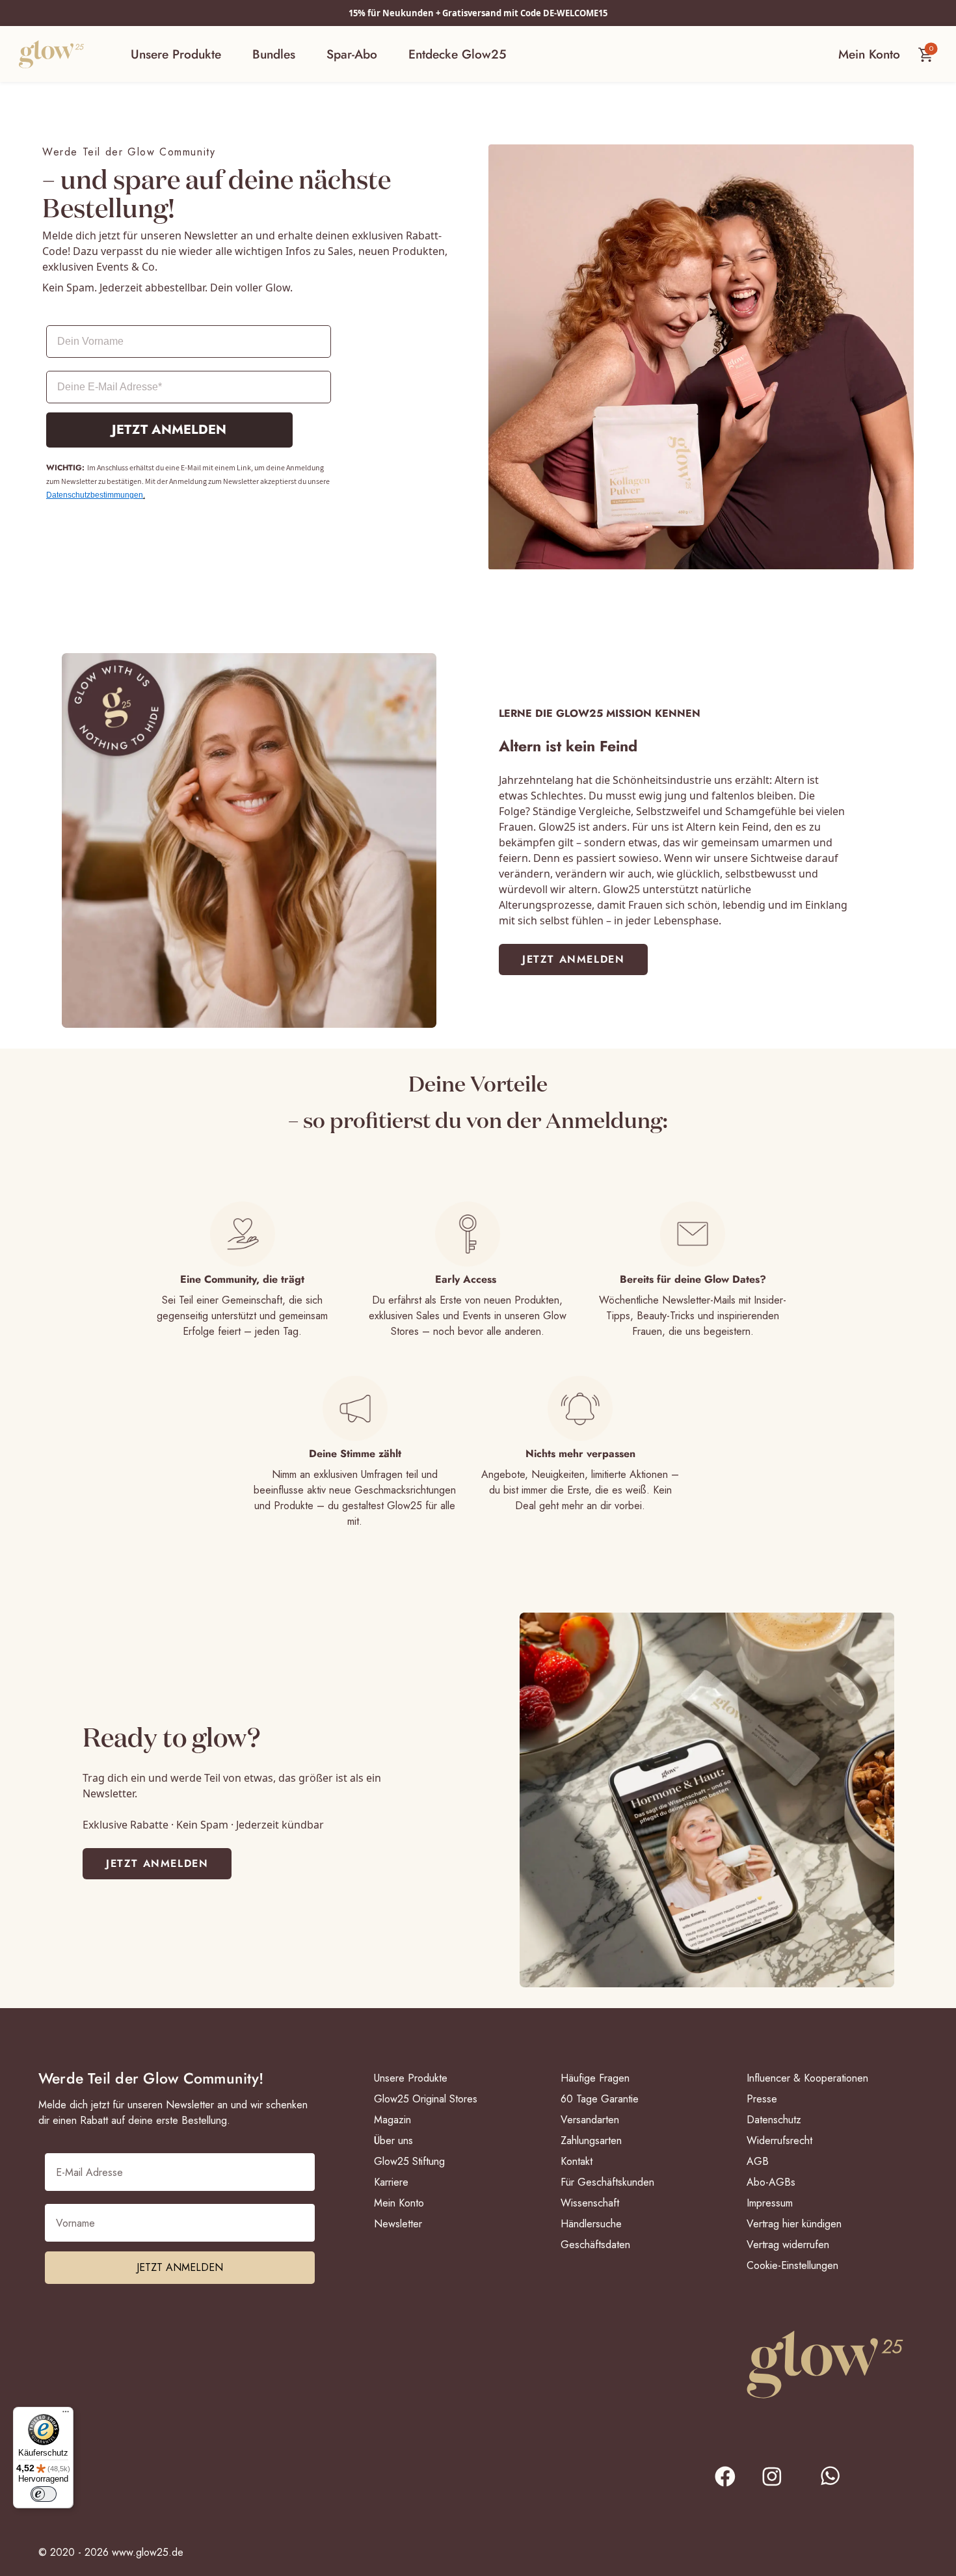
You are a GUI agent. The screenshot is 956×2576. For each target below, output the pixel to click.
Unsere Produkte (176, 54)
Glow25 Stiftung (409, 2161)
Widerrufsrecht (779, 2140)
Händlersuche (591, 2224)
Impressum (770, 2203)
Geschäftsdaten (595, 2245)
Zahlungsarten (591, 2140)
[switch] (44, 2494)
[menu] (318, 54)
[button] (176, 54)
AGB (758, 2161)
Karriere (391, 2182)
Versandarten (590, 2120)
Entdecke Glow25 (457, 54)
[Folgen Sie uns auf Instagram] (779, 2485)
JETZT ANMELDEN (169, 430)
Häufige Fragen (595, 2078)
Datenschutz (774, 2120)
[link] (573, 959)
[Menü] (66, 2415)
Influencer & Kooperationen (807, 2078)
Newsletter (398, 2224)
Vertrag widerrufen (788, 2245)
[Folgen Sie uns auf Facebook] (724, 2479)
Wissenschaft (590, 2203)
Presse (762, 2099)
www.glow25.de (148, 2552)
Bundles (274, 54)
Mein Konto (399, 2203)
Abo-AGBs (771, 2182)
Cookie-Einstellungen (792, 2265)
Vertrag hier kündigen (794, 2224)
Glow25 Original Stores (426, 2099)
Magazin (392, 2120)
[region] (478, 1270)
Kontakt (577, 2161)
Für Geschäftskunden (607, 2182)
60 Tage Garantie (600, 2099)
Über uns (393, 2140)
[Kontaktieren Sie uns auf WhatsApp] (840, 2485)
